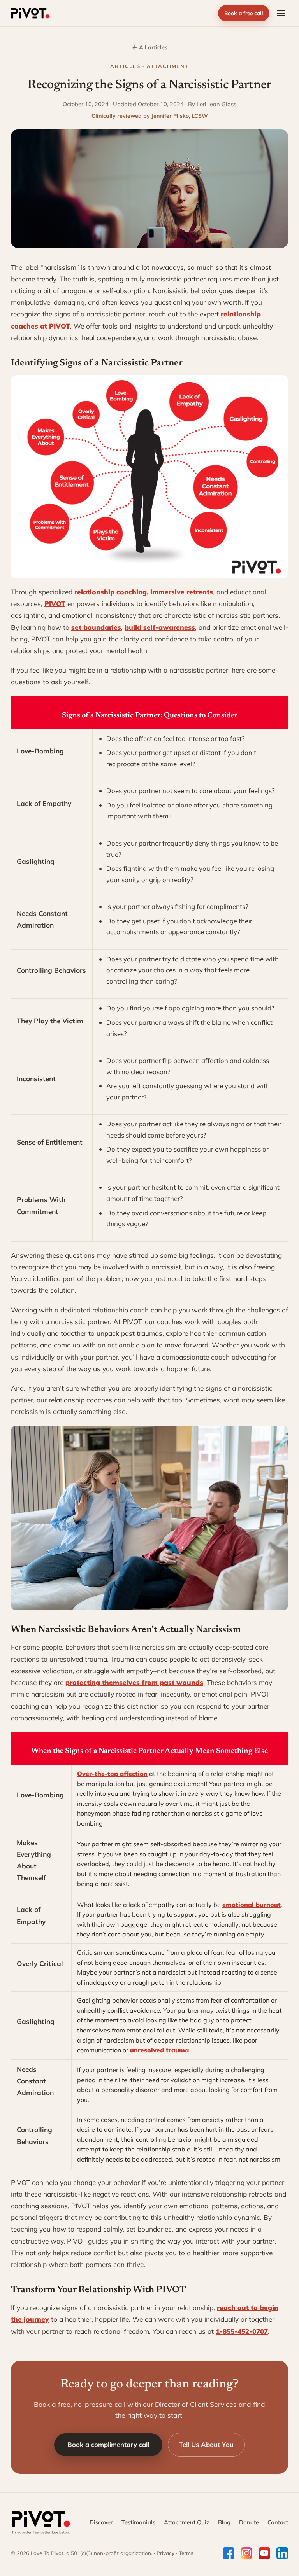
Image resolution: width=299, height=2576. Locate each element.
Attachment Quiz (187, 2522)
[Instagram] (246, 2553)
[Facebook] (229, 2553)
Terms (186, 2553)
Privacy (165, 2553)
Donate (249, 2522)
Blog (224, 2522)
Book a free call (244, 13)
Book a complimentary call (108, 2444)
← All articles (150, 47)
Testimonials (138, 2522)
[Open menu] (281, 13)
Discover (101, 2522)
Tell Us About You (206, 2444)
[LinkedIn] (282, 2553)
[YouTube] (264, 2553)
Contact (278, 2522)
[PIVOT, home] (30, 13)
